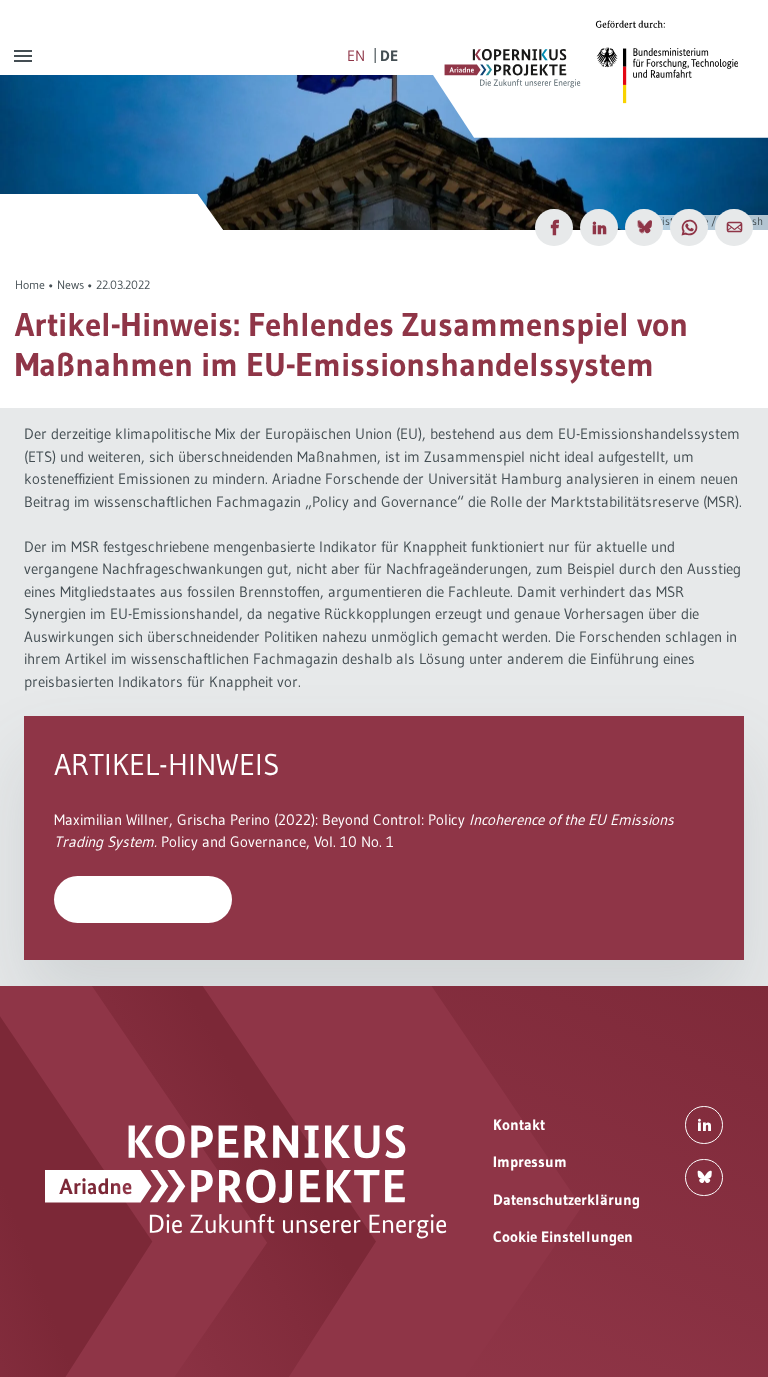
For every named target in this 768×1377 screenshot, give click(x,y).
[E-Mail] (734, 228)
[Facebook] (554, 228)
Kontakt (519, 1124)
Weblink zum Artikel (143, 898)
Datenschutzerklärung (566, 1199)
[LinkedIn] (599, 228)
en (356, 55)
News (70, 284)
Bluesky (704, 1178)
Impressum (530, 1161)
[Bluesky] (644, 228)
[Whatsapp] (689, 228)
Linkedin (704, 1125)
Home (30, 284)
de (389, 55)
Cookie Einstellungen (563, 1236)
